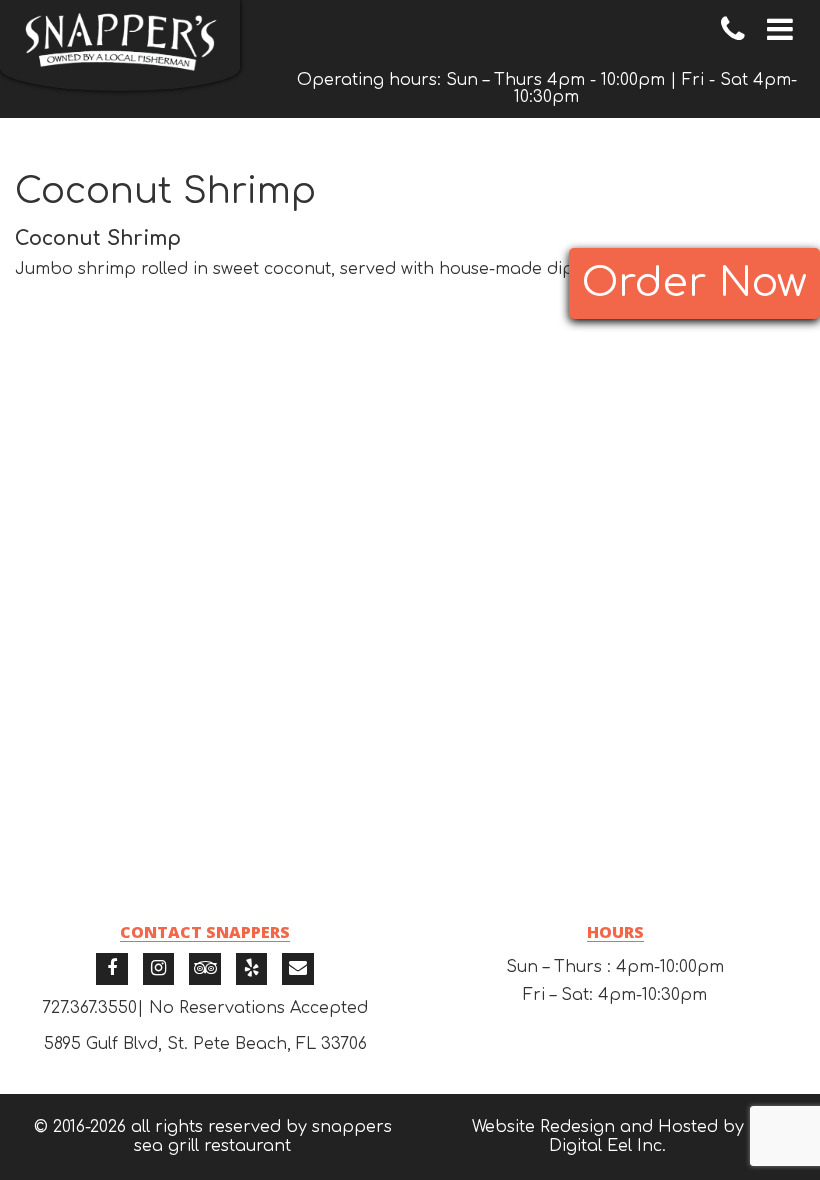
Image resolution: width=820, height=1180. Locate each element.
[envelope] (298, 969)
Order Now (694, 283)
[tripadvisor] (205, 969)
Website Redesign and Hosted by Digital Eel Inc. (608, 1136)
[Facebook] (112, 969)
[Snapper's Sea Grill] (120, 45)
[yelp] (252, 969)
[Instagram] (159, 969)
